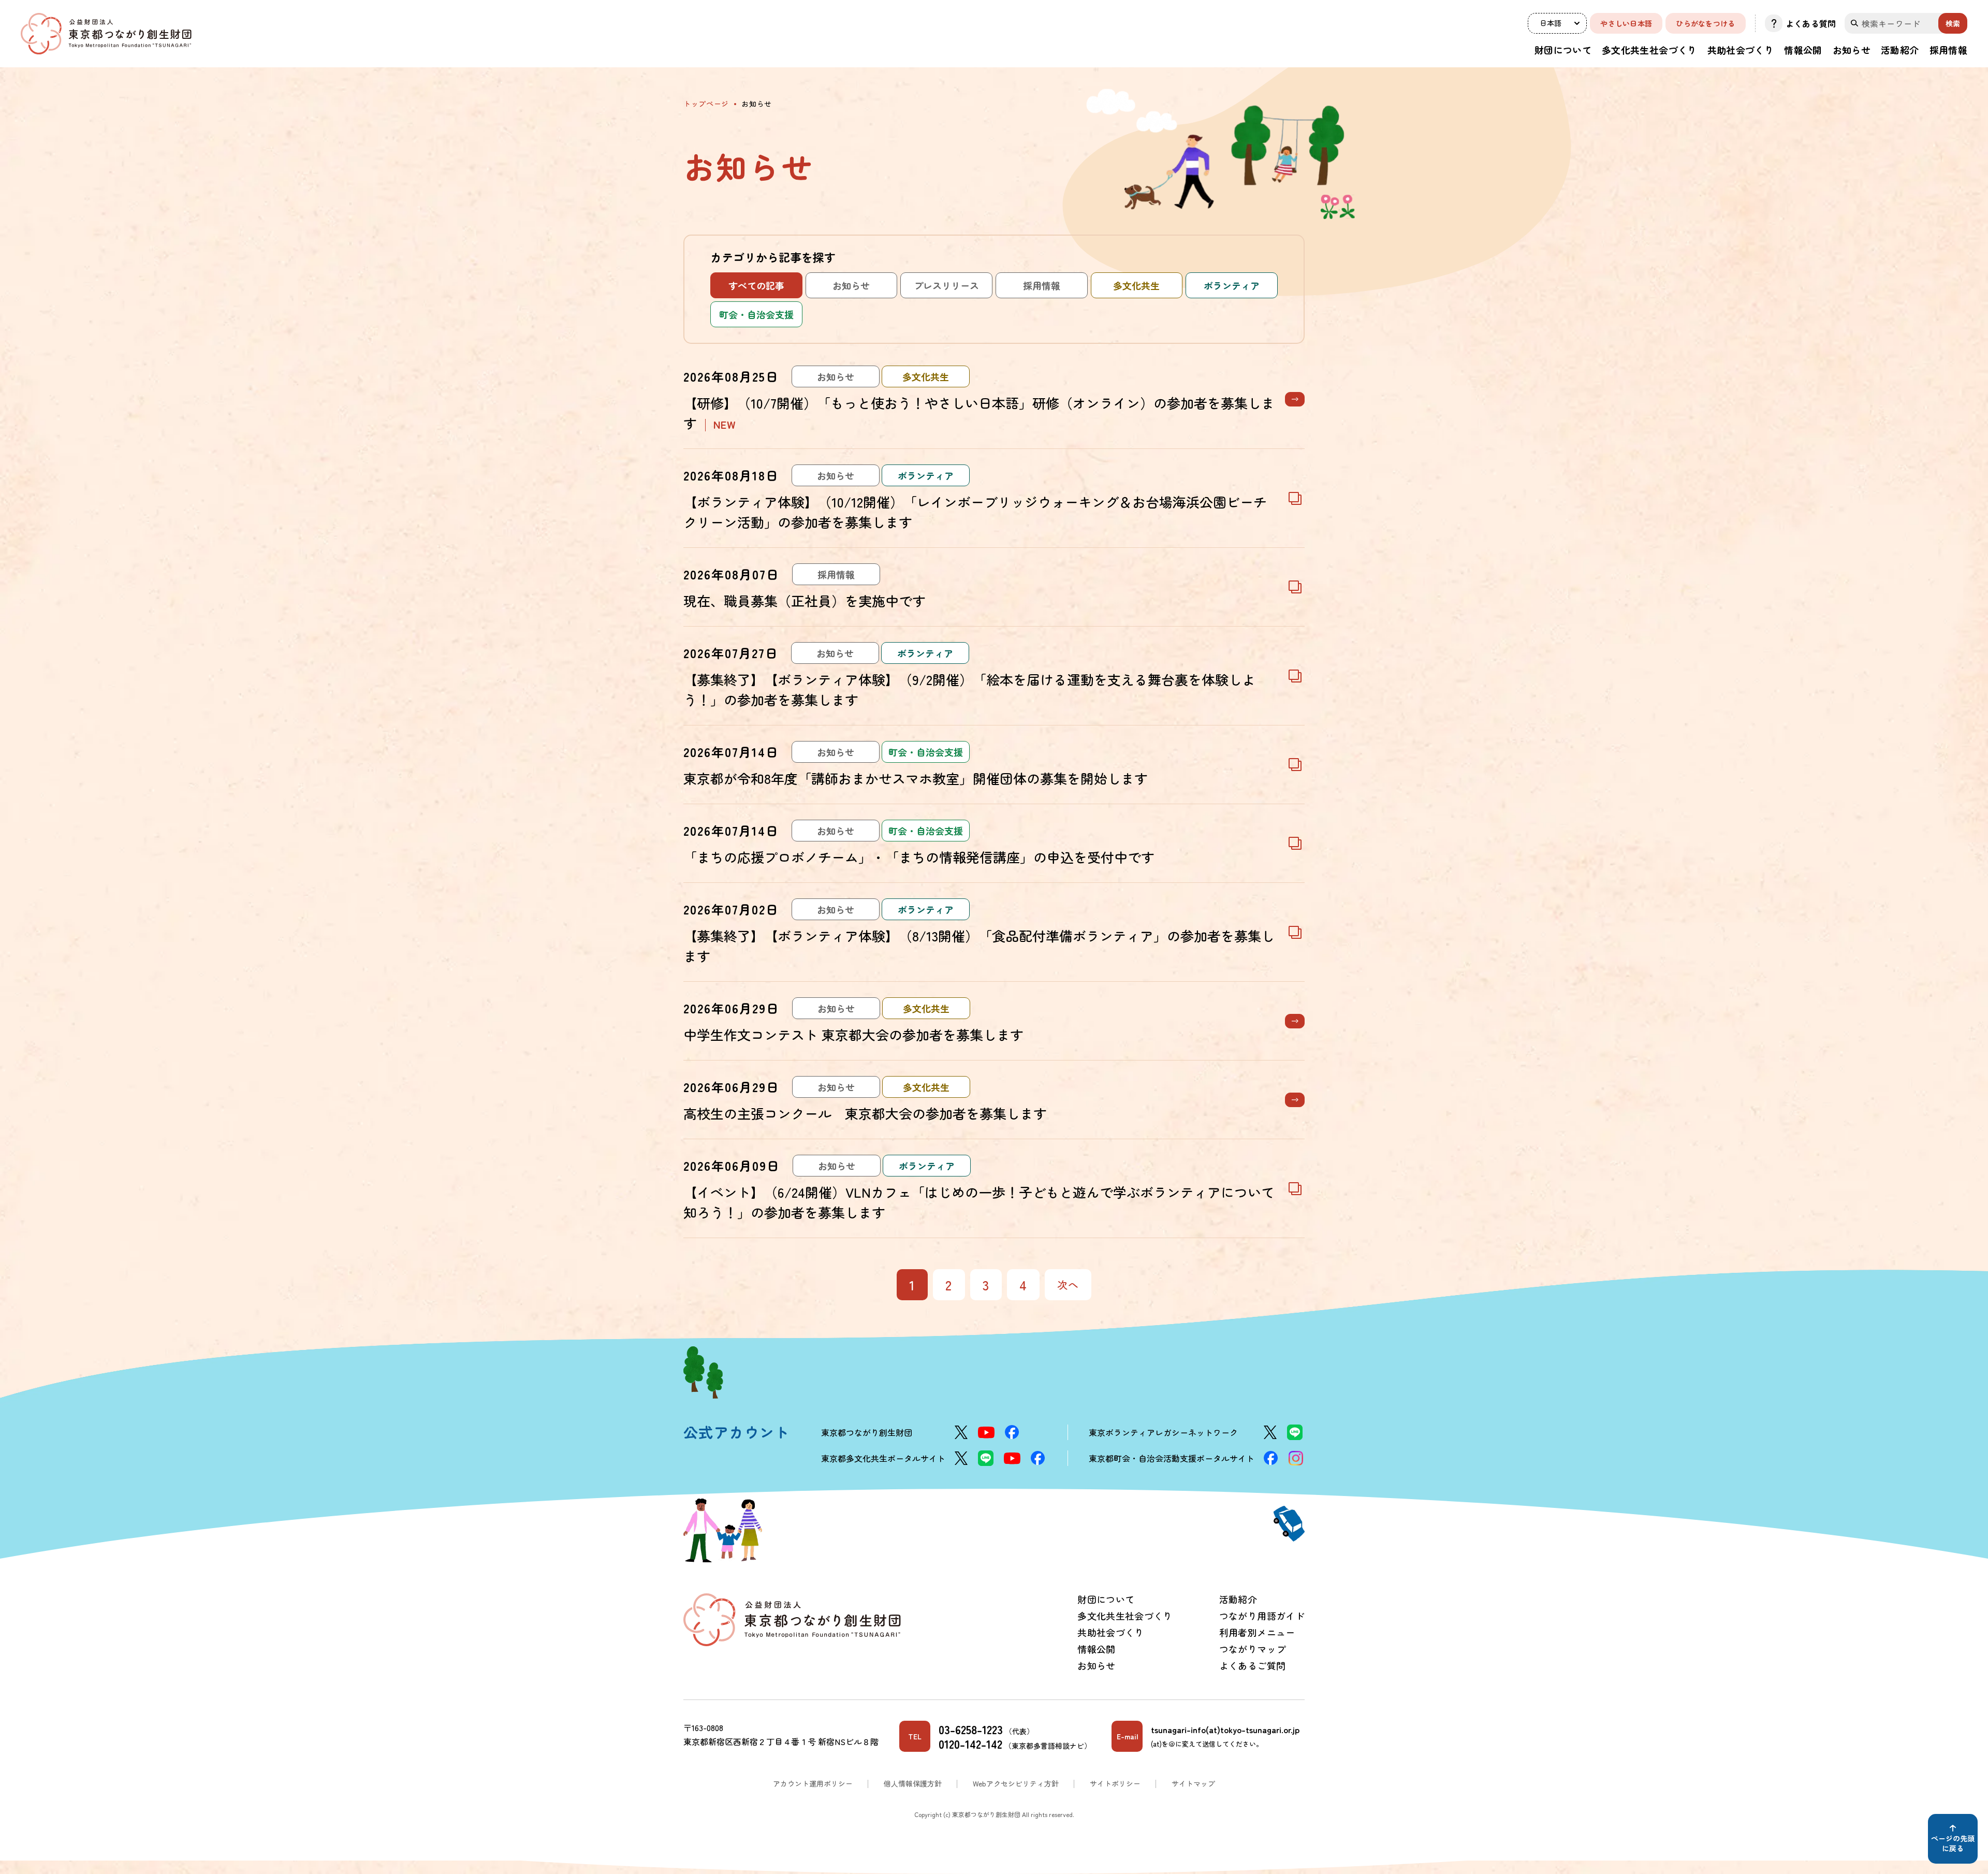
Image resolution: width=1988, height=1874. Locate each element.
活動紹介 (1900, 50)
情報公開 (1803, 50)
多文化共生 (1136, 285)
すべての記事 (756, 285)
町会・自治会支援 (756, 314)
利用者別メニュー (1257, 1632)
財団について (1563, 50)
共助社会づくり (1741, 50)
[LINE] (1295, 1432)
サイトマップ (1193, 1783)
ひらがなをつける (1705, 23)
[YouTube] (986, 1433)
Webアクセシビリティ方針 (1016, 1783)
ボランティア (1232, 285)
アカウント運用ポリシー (813, 1783)
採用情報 (1948, 50)
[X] (961, 1432)
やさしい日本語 (1626, 23)
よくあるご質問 (1253, 1665)
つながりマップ (1253, 1649)
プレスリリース (946, 285)
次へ (1068, 1284)
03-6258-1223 (971, 1729)
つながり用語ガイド (1262, 1616)
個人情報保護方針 (913, 1783)
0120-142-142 (970, 1744)
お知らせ (1852, 50)
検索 (1953, 23)
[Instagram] (1296, 1458)
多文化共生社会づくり (1649, 50)
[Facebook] (1012, 1432)
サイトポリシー (1115, 1783)
